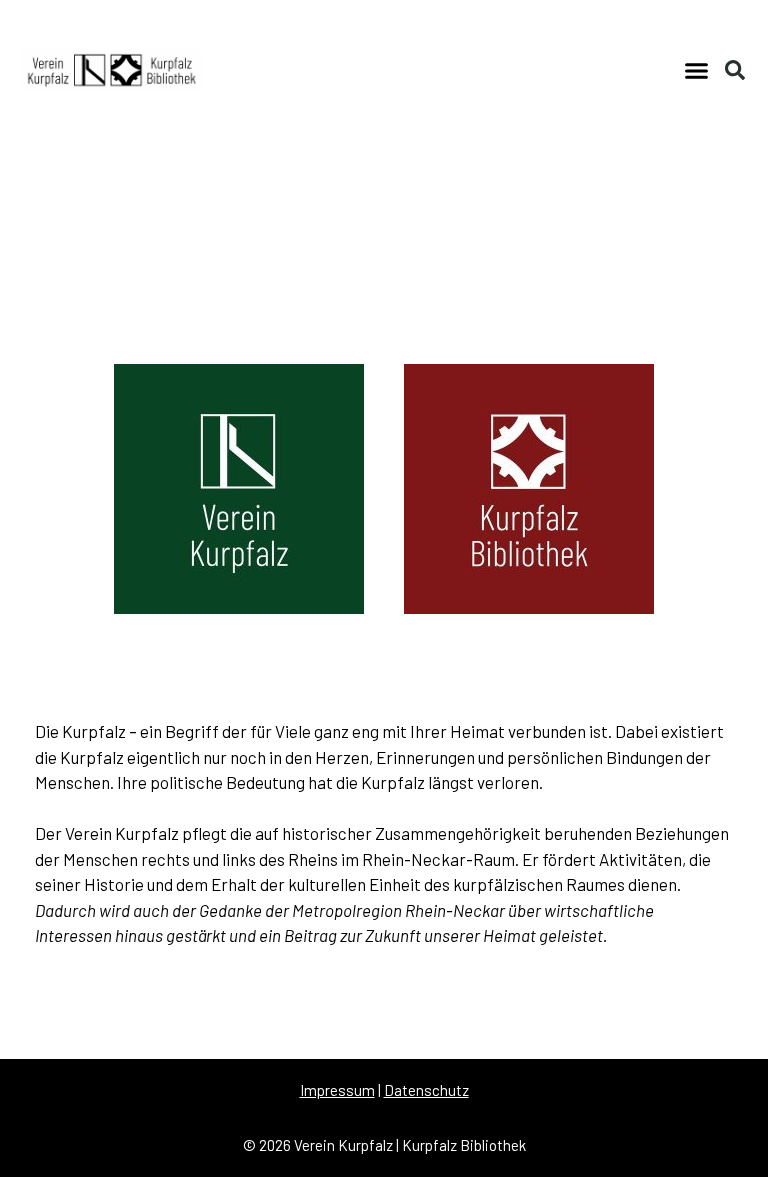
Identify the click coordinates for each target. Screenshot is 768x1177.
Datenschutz (426, 1090)
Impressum (337, 1090)
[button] (696, 70)
